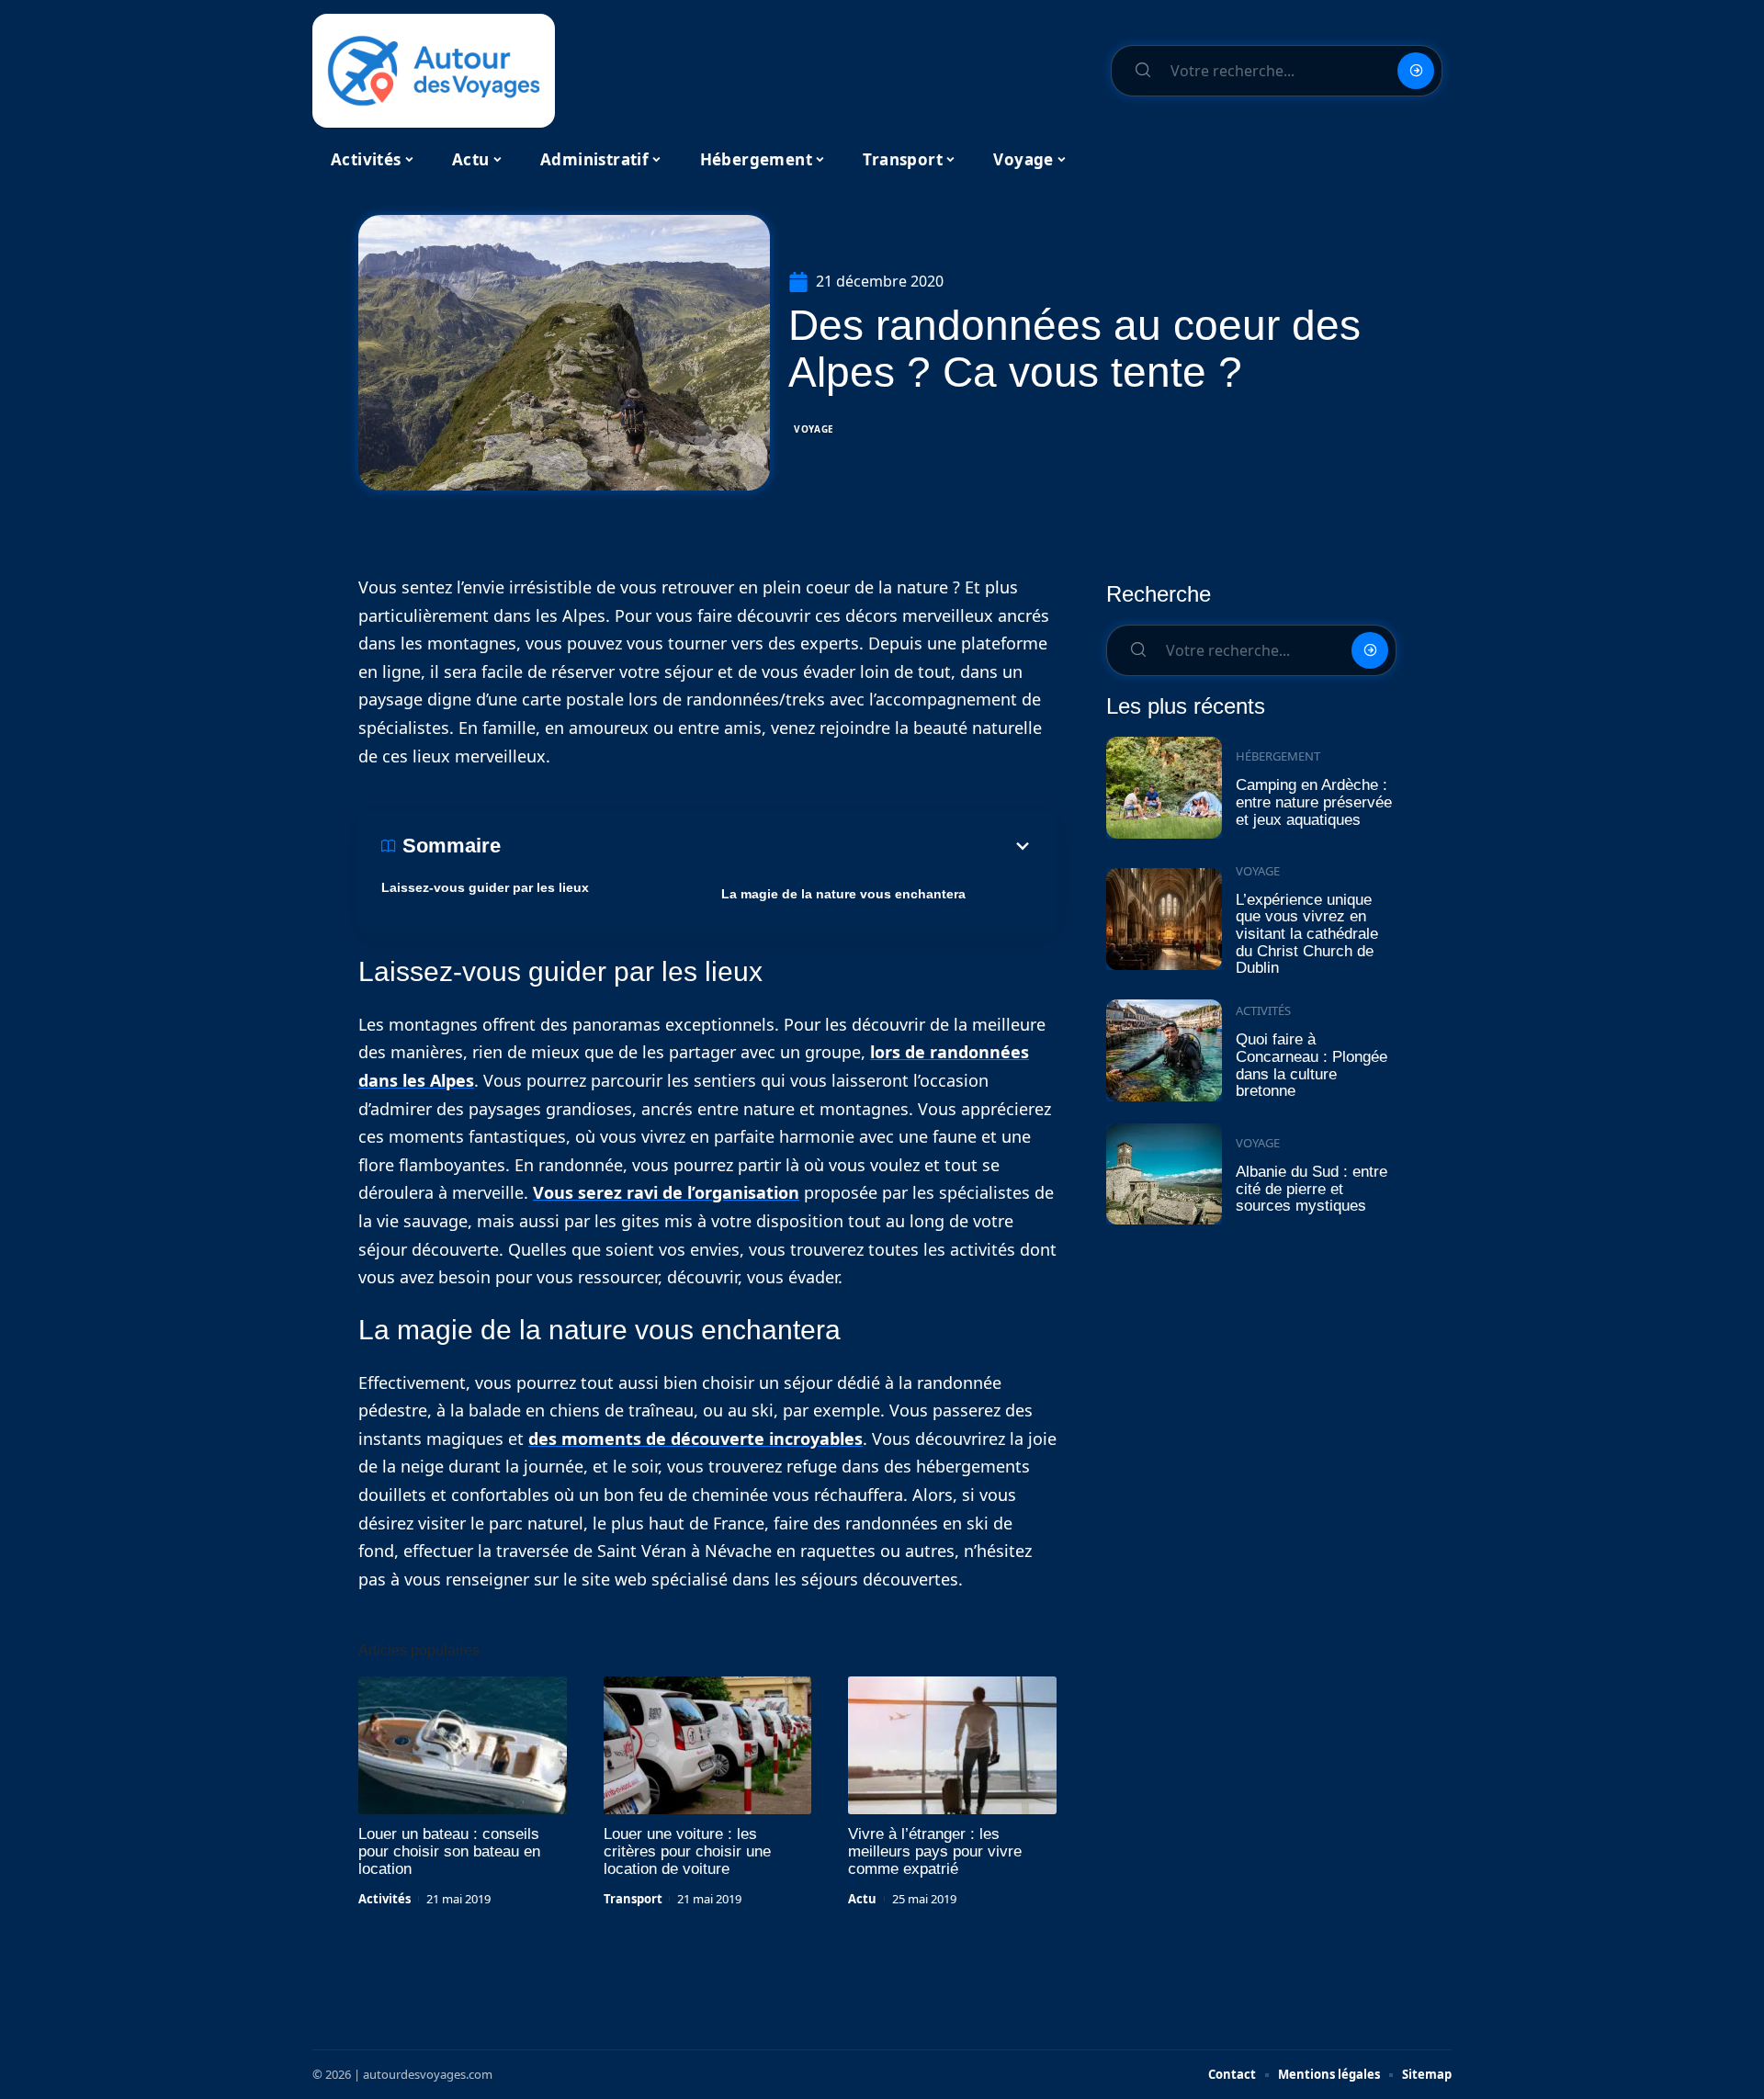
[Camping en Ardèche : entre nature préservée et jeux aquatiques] (1164, 788)
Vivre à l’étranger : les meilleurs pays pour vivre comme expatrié (935, 1851)
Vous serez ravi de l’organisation (666, 1192)
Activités (384, 1899)
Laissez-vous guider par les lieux (485, 887)
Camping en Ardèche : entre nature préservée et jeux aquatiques (1314, 802)
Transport (633, 1899)
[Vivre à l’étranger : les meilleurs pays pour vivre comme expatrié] (952, 1745)
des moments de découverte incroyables (695, 1439)
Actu (862, 1899)
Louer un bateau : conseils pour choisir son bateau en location (449, 1851)
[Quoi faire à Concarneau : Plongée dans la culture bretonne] (1164, 1050)
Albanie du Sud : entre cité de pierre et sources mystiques (1312, 1189)
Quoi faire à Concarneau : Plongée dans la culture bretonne (1312, 1065)
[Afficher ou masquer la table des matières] (767, 846)
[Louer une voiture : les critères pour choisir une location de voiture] (708, 1745)
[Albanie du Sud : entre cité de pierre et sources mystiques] (1164, 1174)
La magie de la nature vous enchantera (843, 894)
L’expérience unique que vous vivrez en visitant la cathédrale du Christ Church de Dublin (1307, 934)
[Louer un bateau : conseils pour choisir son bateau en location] (463, 1745)
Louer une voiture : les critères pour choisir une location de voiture (687, 1851)
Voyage (814, 429)
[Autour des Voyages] (434, 71)
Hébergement (1278, 756)
